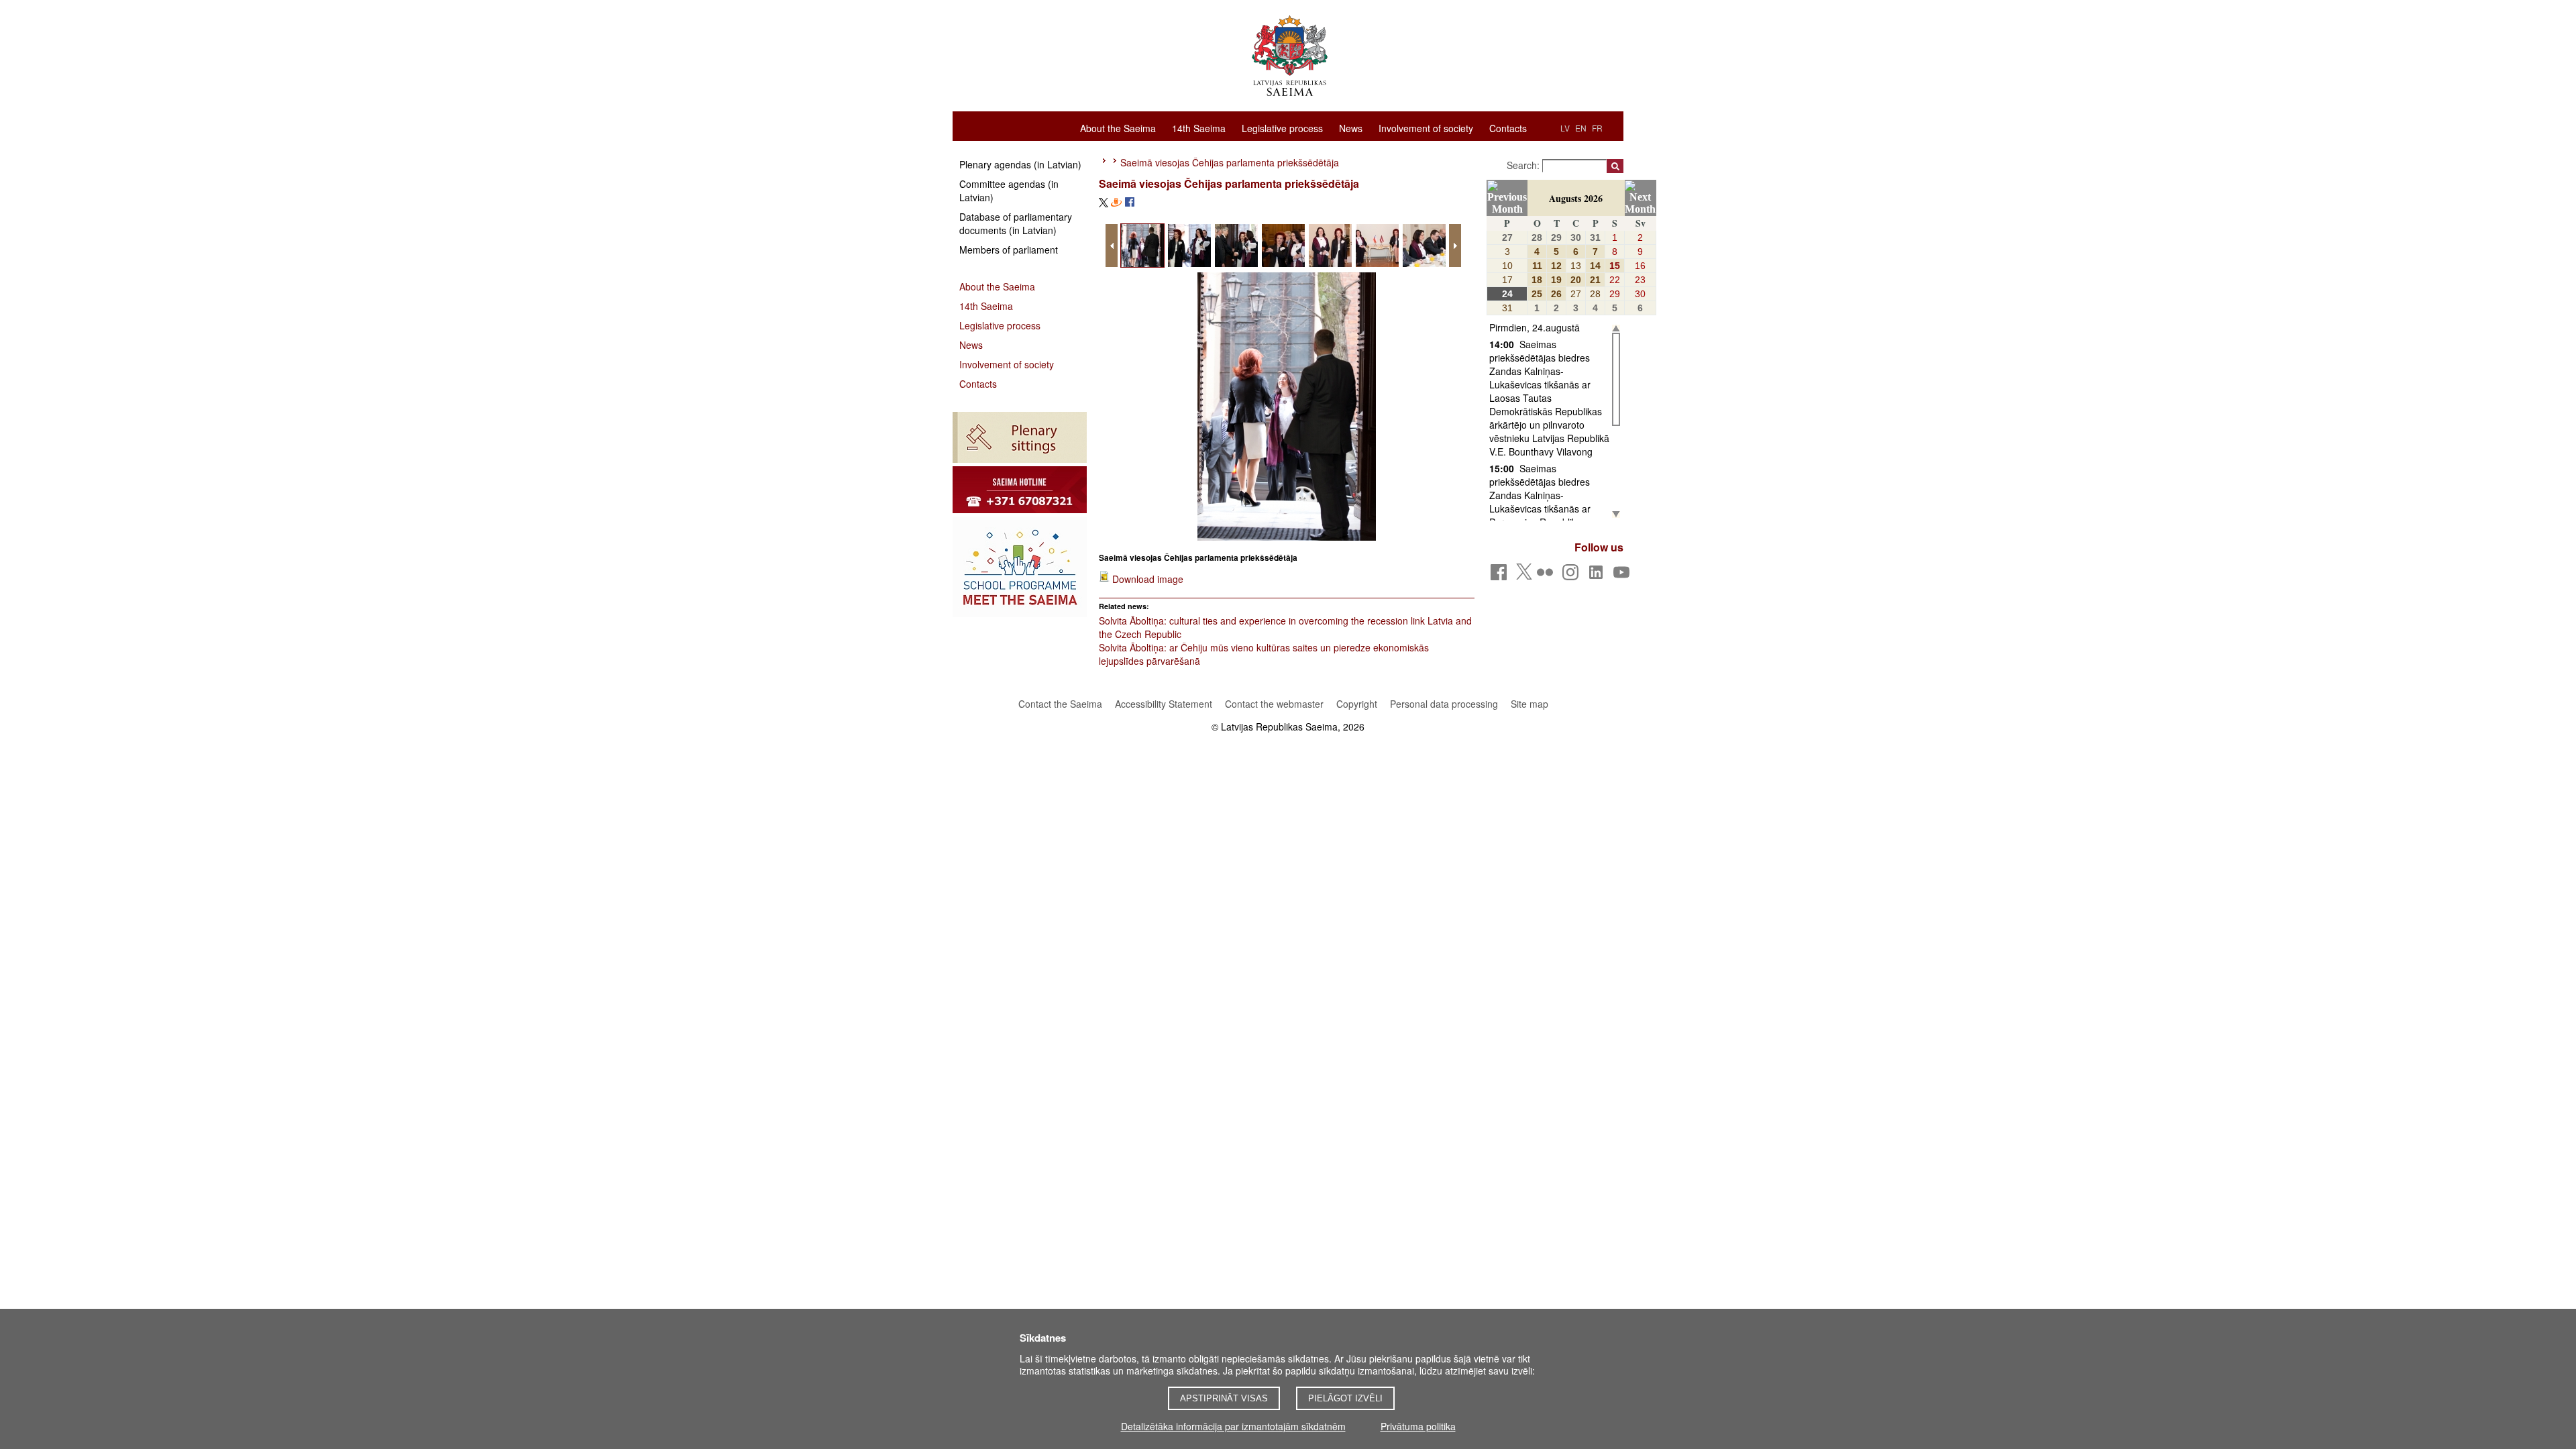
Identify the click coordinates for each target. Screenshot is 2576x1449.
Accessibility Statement (1164, 704)
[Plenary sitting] (1020, 437)
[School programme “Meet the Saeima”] (1020, 567)
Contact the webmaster (1274, 704)
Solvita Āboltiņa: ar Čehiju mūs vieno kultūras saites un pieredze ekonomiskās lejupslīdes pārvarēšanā (1264, 654)
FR (1597, 128)
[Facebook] (1501, 576)
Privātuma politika (1418, 1426)
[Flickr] (1547, 576)
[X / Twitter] (1524, 576)
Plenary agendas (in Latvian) (1020, 164)
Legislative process (1282, 127)
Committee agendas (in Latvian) (1009, 191)
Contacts (1508, 127)
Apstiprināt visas (1224, 1398)
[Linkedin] (1598, 576)
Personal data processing (1444, 704)
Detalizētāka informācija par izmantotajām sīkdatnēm (1233, 1426)
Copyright (1357, 704)
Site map (1529, 704)
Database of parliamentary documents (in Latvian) (1016, 223)
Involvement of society (1426, 127)
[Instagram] (1573, 576)
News (1351, 127)
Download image (1148, 579)
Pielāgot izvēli (1345, 1398)
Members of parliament (1009, 250)
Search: (1524, 165)
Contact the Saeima (1060, 704)
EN (1581, 128)
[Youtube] (1624, 576)
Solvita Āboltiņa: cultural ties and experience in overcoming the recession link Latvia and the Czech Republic (1285, 627)
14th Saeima (1199, 127)
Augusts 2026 (1576, 198)
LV (1565, 128)
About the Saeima (1118, 127)
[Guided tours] (1020, 490)
